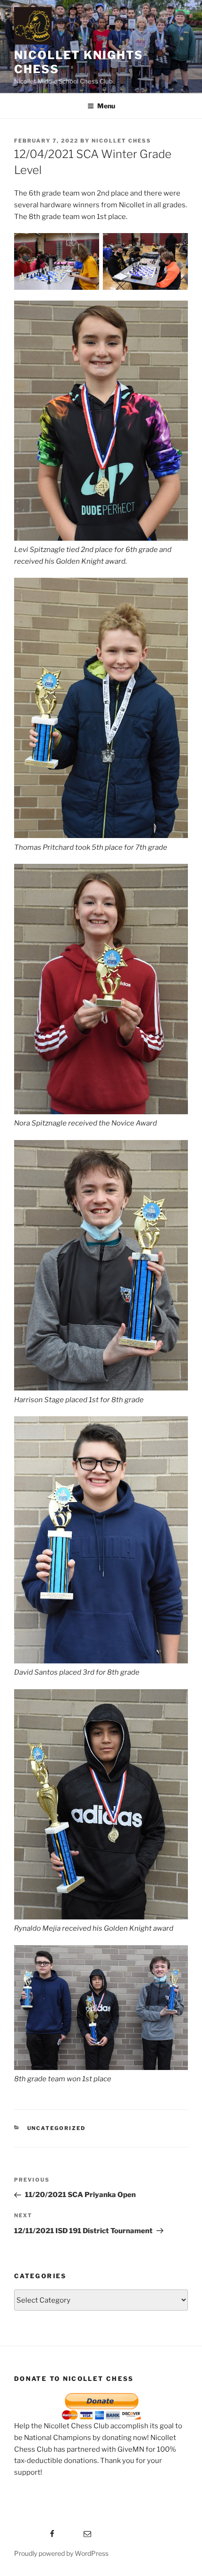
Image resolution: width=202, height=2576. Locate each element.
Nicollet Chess (121, 141)
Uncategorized (57, 2128)
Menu (106, 106)
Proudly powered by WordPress (61, 2553)
